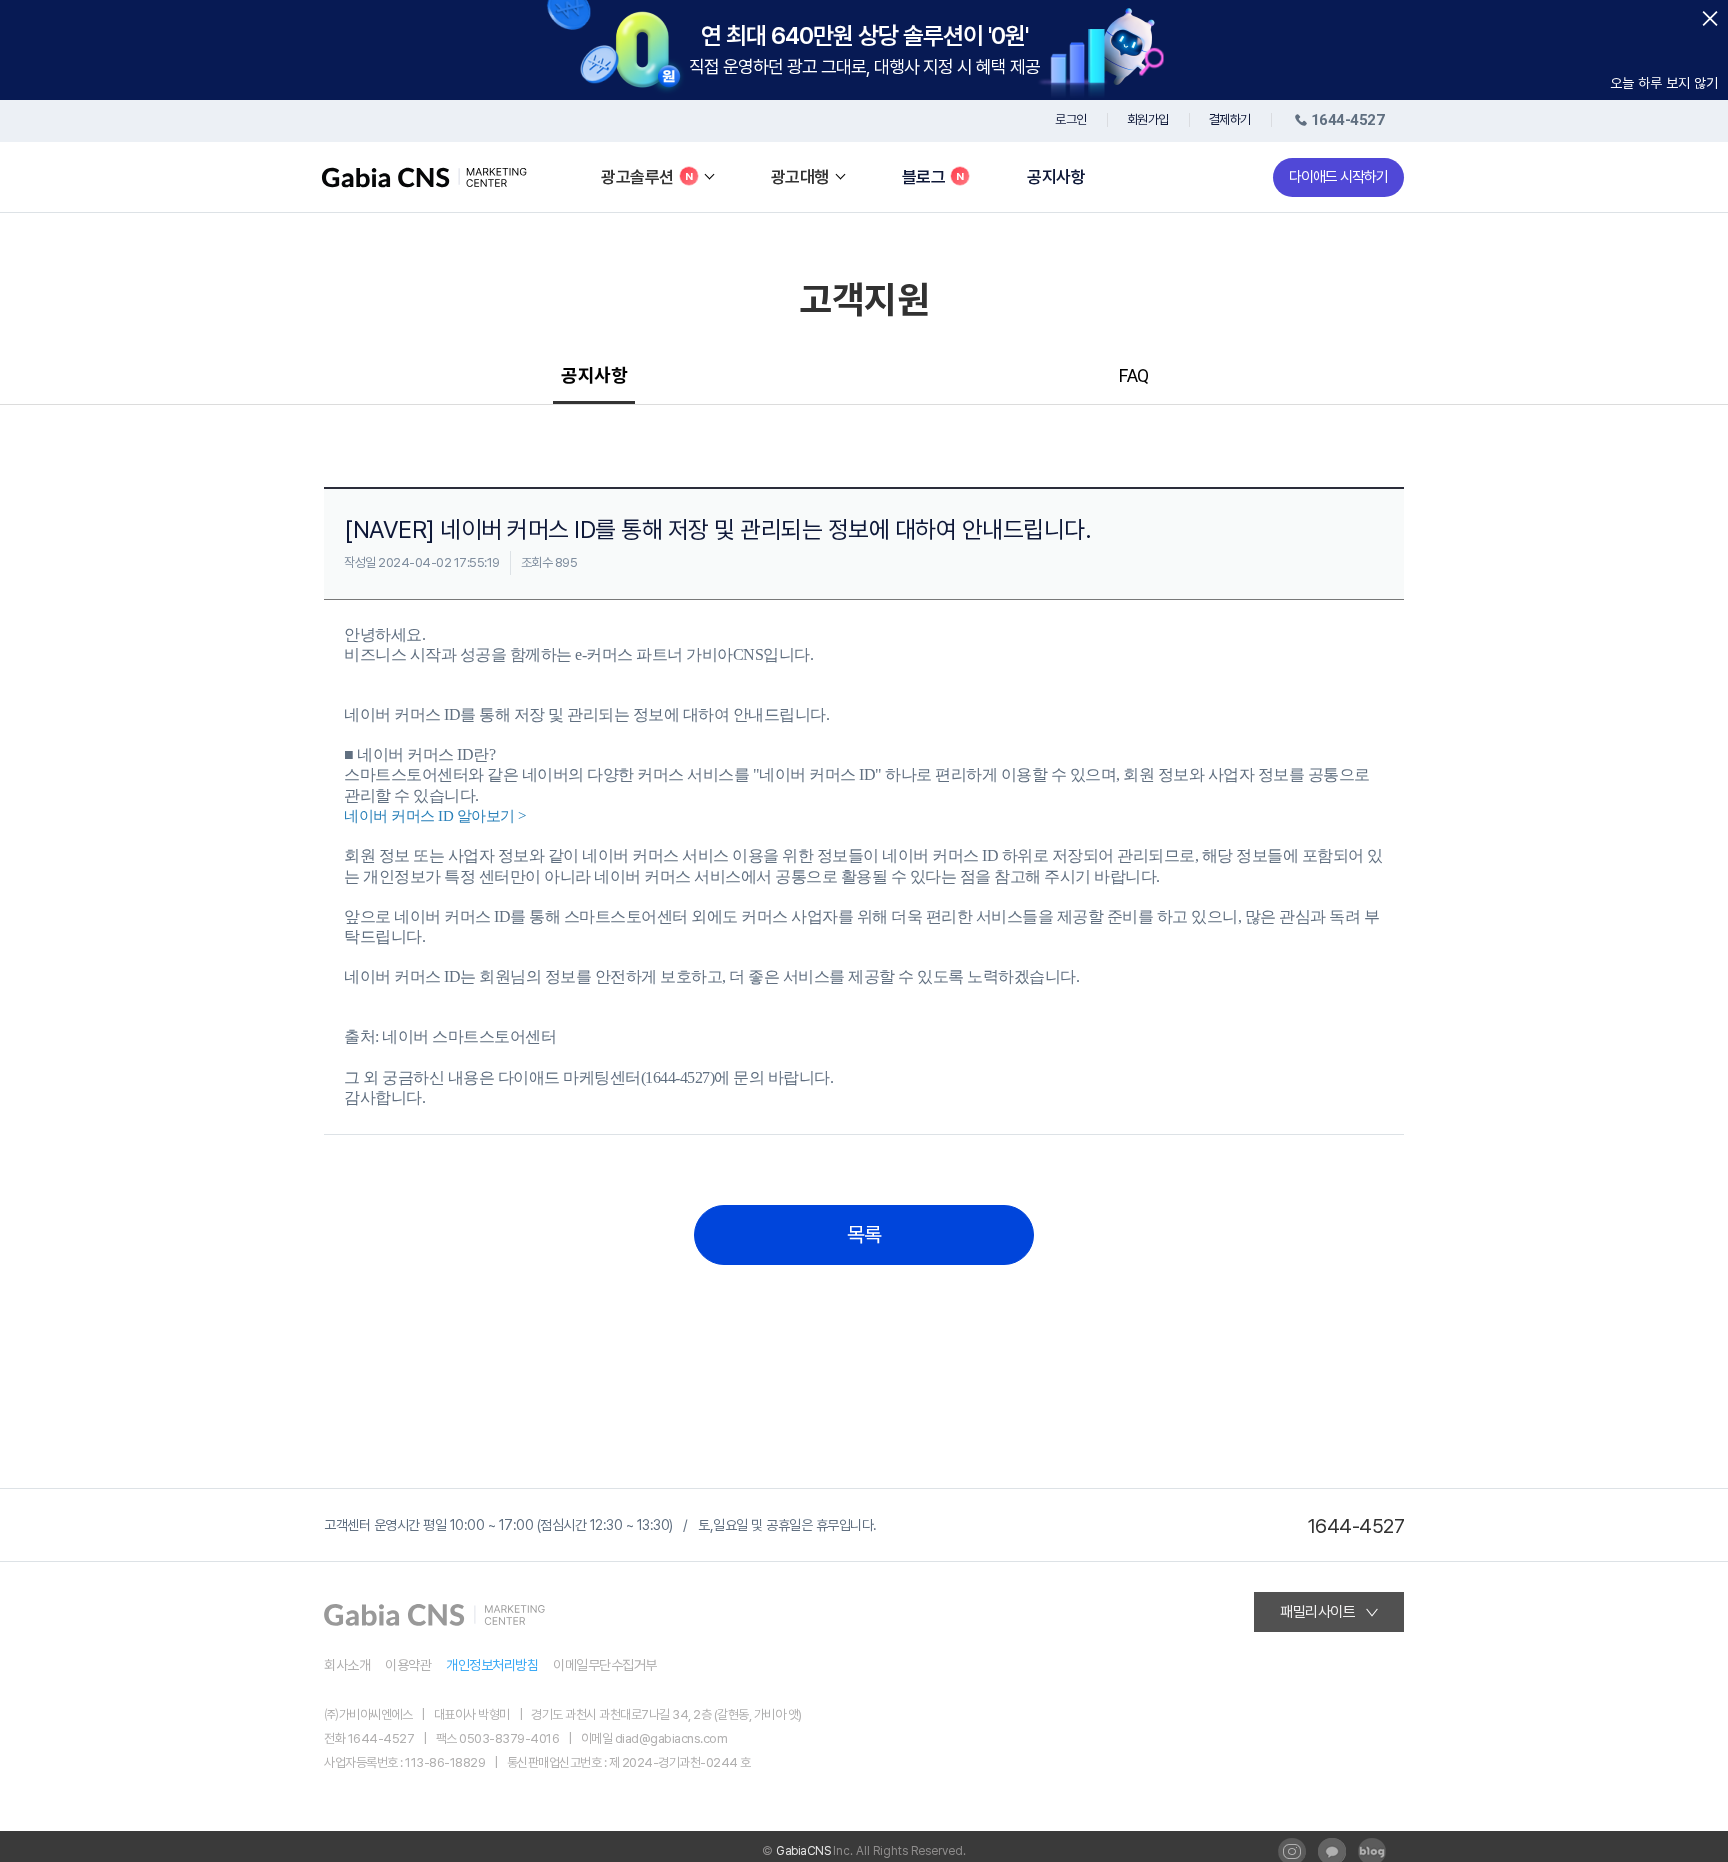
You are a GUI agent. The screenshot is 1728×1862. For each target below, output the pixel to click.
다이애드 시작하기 (1338, 177)
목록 (864, 1235)
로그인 (1071, 119)
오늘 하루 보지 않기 (1664, 83)
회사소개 (347, 1665)
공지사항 (1056, 177)
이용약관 (408, 1665)
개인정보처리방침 (492, 1665)
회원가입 (1148, 119)
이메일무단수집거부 (605, 1665)
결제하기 (1230, 119)
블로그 (924, 177)
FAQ (1134, 375)
